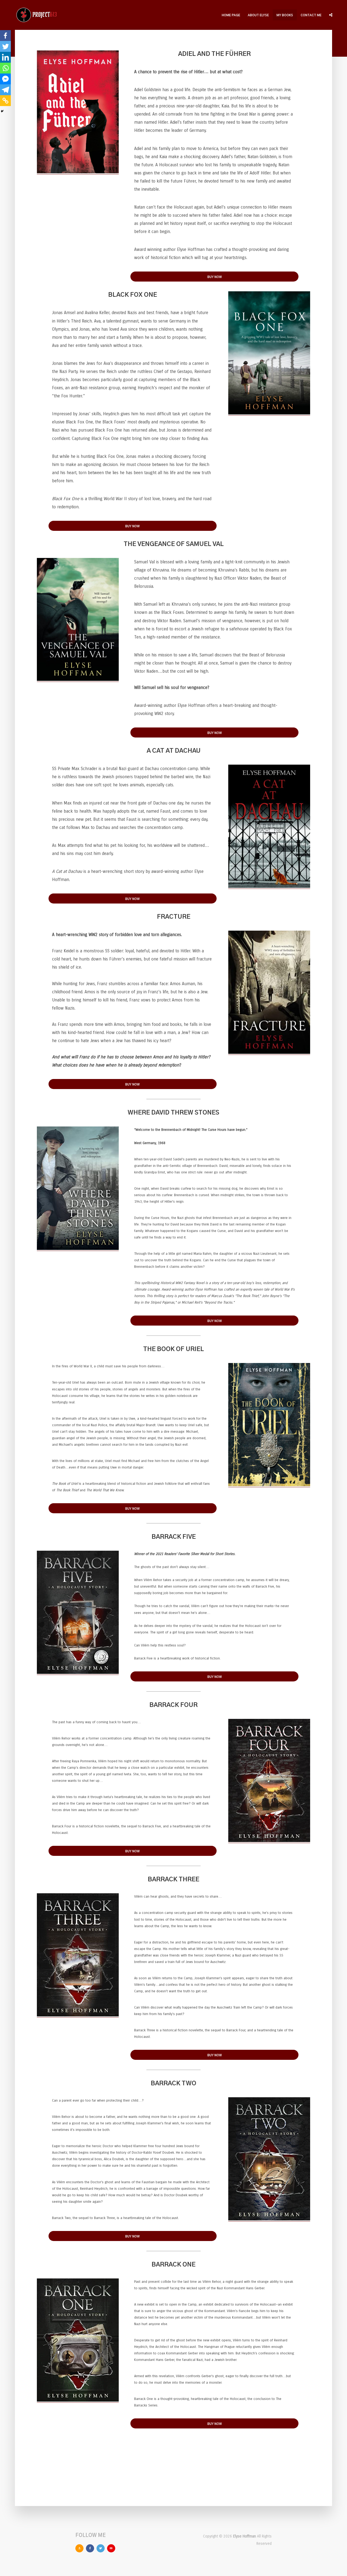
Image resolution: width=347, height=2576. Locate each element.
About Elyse (258, 15)
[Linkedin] (5, 57)
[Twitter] (5, 46)
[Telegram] (5, 90)
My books (285, 15)
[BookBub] (111, 2548)
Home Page (231, 15)
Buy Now (215, 277)
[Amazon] (79, 2548)
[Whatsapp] (5, 68)
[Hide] (2, 111)
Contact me (311, 15)
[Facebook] (5, 36)
